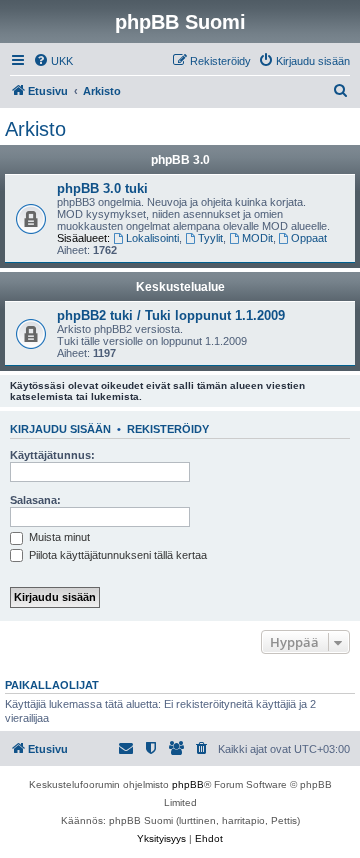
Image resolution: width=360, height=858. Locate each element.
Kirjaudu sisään (60, 429)
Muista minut (58, 537)
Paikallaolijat (52, 685)
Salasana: (35, 500)
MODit (257, 238)
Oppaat (309, 238)
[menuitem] (53, 61)
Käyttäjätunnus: (52, 455)
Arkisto (35, 129)
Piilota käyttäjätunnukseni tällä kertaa (116, 555)
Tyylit (210, 238)
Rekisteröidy (168, 429)
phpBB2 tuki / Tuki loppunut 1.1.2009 (171, 315)
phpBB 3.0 (180, 160)
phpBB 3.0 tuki (102, 188)
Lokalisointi (152, 238)
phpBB (188, 784)
